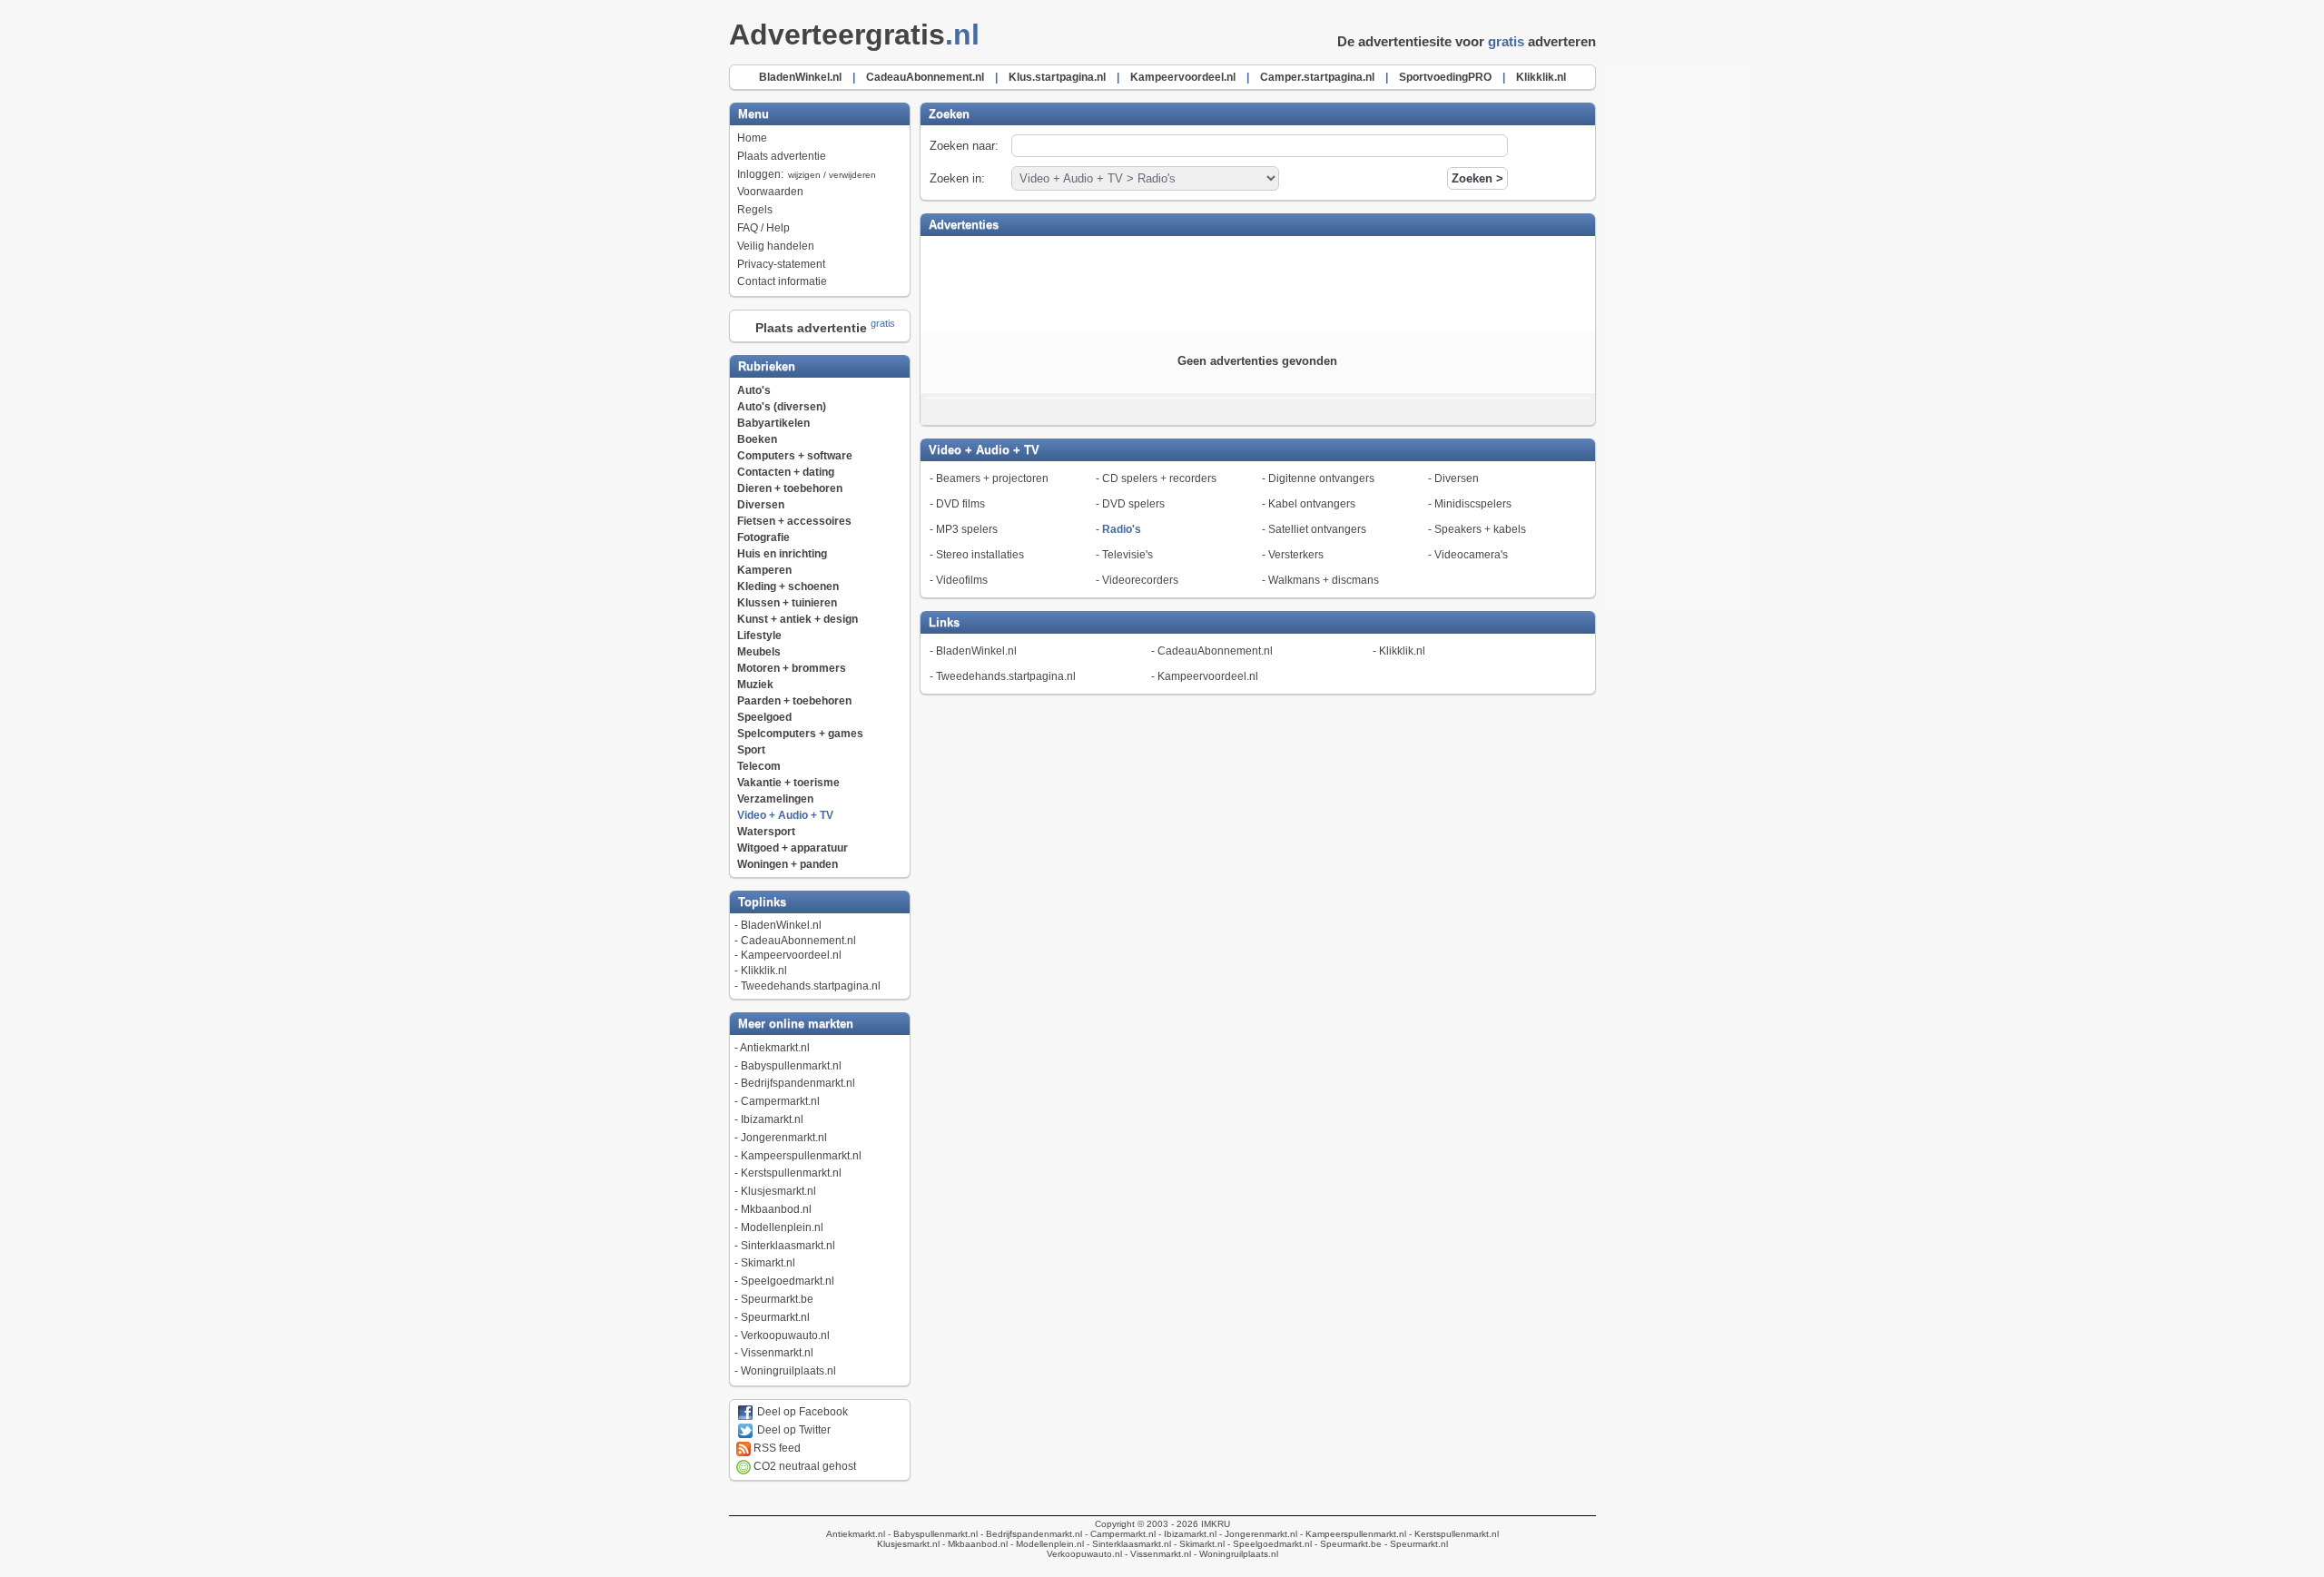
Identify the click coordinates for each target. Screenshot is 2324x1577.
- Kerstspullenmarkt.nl (1452, 1534)
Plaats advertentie (782, 156)
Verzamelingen (775, 799)
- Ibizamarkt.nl (1186, 1534)
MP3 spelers (967, 529)
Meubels (759, 652)
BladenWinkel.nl (781, 925)
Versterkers (1296, 555)
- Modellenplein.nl (1046, 1544)
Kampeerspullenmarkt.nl (801, 1156)
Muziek (755, 685)
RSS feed (776, 1448)
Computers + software (795, 456)
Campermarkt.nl (780, 1101)
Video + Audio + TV (785, 815)
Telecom (759, 766)
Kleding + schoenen (788, 586)
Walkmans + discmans (1324, 580)
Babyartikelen (773, 423)
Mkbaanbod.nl (776, 1209)
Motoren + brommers (792, 668)
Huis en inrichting (782, 554)
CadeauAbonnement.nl (798, 941)
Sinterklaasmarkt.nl (788, 1246)
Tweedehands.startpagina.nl (811, 986)
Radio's (1122, 529)
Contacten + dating (786, 472)
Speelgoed (764, 717)
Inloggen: (807, 174)
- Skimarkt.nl (1198, 1544)
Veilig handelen (776, 246)
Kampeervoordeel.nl (791, 955)
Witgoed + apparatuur (793, 848)
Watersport (766, 832)
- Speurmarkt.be (1347, 1544)
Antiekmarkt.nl (775, 1048)
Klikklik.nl (764, 971)
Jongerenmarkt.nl (784, 1138)
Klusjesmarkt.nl (778, 1191)
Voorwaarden (770, 192)
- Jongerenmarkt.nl (1257, 1534)
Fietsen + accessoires (794, 521)
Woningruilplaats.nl (788, 1371)
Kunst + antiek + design (798, 619)
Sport (751, 750)
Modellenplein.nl (782, 1227)
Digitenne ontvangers (1321, 478)
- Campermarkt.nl (1119, 1534)
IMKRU (1216, 1524)
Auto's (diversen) (782, 407)
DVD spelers (1133, 504)
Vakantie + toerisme (788, 783)
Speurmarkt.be (777, 1299)
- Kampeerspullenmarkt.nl (1352, 1534)
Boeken (757, 439)
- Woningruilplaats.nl (1235, 1554)
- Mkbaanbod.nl (974, 1544)
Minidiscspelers (1473, 504)
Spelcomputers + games (800, 734)
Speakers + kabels (1480, 529)
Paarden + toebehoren (794, 701)
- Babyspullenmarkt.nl (931, 1534)
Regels (755, 210)
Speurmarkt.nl (775, 1317)
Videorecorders (1140, 580)
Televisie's (1128, 555)
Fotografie (763, 537)
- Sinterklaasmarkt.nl (1128, 1544)
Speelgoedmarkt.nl (788, 1281)
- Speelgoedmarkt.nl (1268, 1544)
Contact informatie (782, 281)
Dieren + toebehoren (790, 488)
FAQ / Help (763, 228)
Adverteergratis (854, 34)
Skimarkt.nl (768, 1263)
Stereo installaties (980, 555)
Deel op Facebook (801, 1412)
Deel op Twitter (793, 1430)
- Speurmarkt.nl (1415, 1544)
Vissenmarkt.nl (777, 1353)
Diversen (761, 505)
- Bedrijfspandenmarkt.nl (1030, 1534)
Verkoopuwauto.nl (785, 1336)
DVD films (960, 504)
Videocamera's (1471, 555)
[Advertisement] (1257, 281)
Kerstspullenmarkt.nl (791, 1173)
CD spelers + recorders (1159, 478)
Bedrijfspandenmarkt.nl (798, 1083)
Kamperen (764, 570)
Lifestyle (759, 636)
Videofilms (962, 580)
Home (752, 138)
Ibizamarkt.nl (772, 1119)
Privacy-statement (781, 264)
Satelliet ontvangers (1317, 529)
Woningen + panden (788, 864)
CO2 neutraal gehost (803, 1466)
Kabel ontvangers (1312, 504)
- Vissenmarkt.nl (1157, 1554)
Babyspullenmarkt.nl (791, 1066)
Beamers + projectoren (992, 478)
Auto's (754, 390)
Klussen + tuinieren (787, 603)
